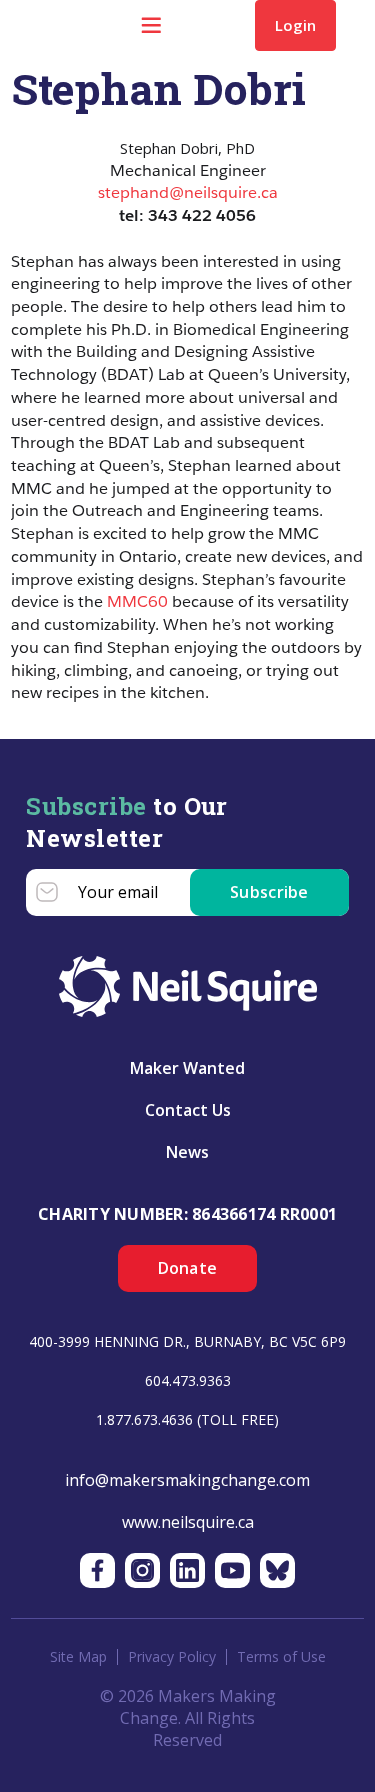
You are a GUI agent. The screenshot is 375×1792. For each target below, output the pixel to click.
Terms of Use (281, 1657)
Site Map (78, 1657)
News (187, 1152)
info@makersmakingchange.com (187, 1480)
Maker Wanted (187, 1068)
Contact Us (188, 1110)
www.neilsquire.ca (188, 1522)
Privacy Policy (172, 1657)
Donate (188, 1268)
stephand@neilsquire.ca (188, 192)
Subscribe (269, 892)
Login (295, 25)
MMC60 (137, 601)
